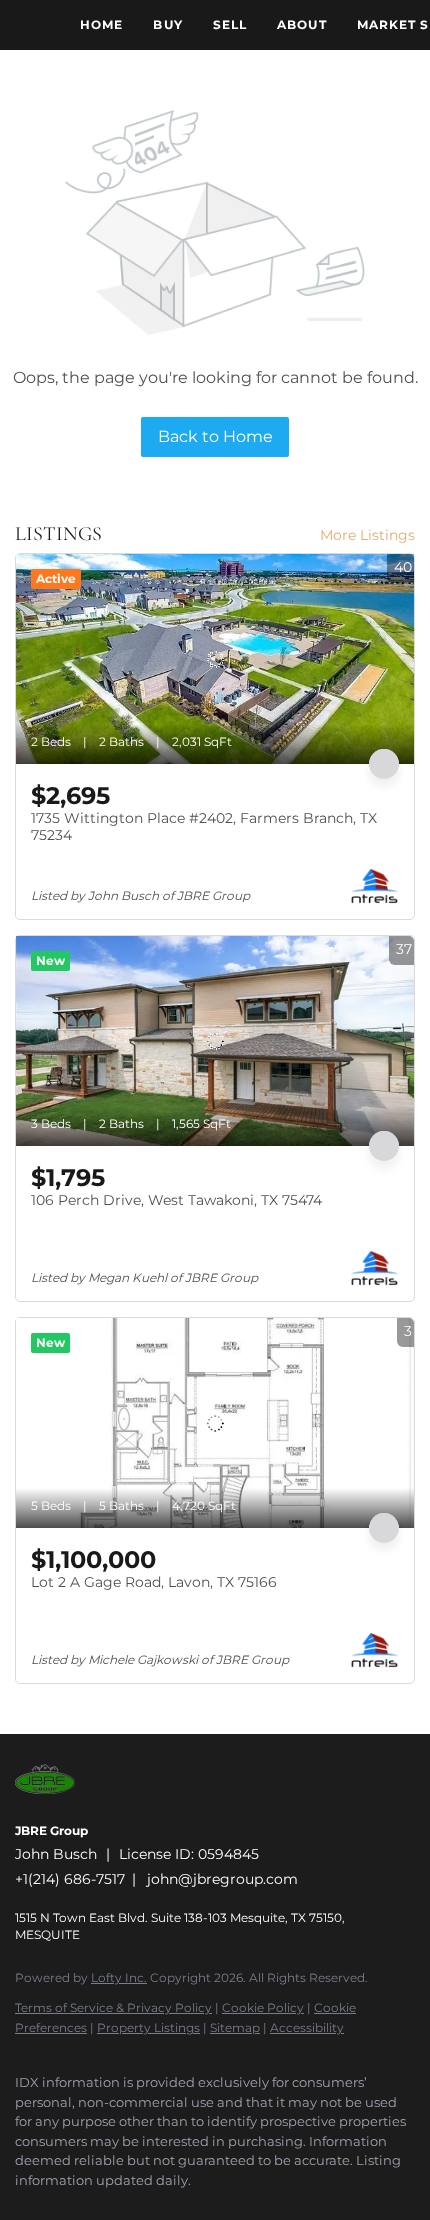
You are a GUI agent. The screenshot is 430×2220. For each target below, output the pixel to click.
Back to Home (215, 436)
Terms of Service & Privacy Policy (113, 2007)
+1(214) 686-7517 (70, 1879)
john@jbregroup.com (222, 1879)
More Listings (367, 535)
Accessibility (307, 2027)
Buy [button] (167, 24)
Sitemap (235, 2027)
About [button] (302, 24)
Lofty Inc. (119, 1977)
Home (101, 24)
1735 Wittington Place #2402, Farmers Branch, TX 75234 (204, 827)
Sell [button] (230, 24)
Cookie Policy (263, 2007)
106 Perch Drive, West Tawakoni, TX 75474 (176, 1200)
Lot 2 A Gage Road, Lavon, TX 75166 (154, 1582)
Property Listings (148, 2027)
